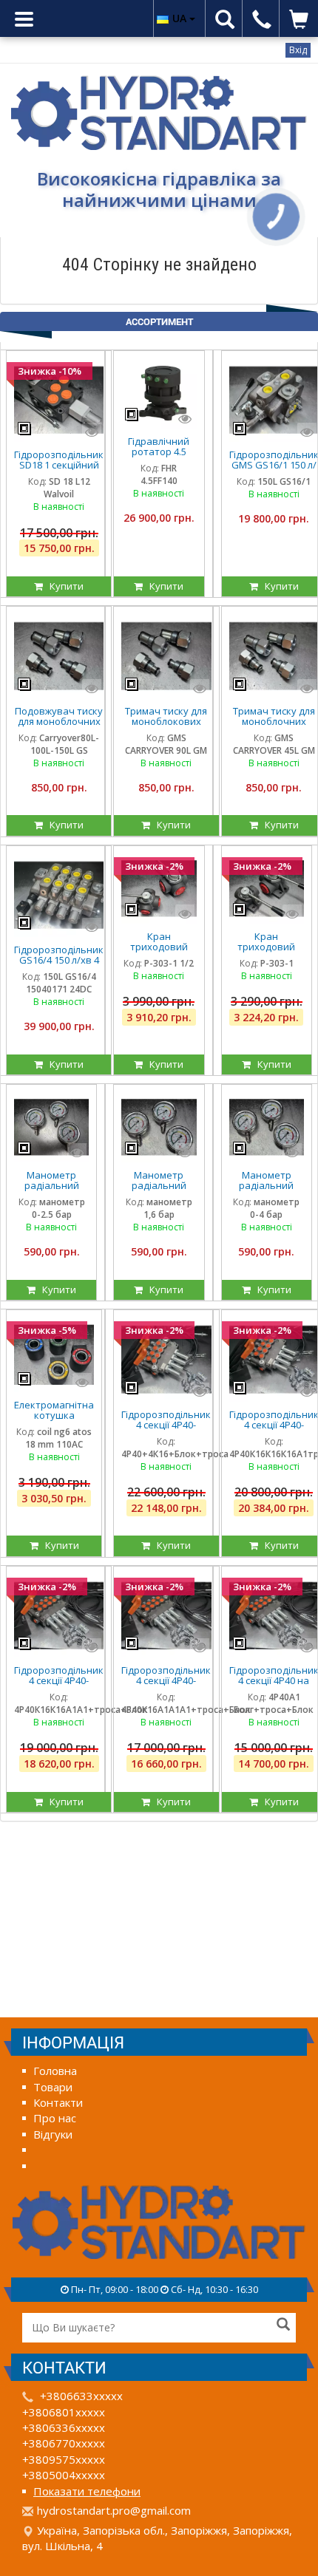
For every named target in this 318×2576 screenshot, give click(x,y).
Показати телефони (87, 2491)
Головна (55, 2071)
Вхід (298, 50)
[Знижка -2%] (159, 887)
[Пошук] (283, 2325)
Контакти (58, 2102)
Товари (53, 2087)
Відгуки (53, 2134)
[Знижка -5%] (54, 1354)
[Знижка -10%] (59, 399)
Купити (63, 586)
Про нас (55, 2118)
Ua (181, 18)
